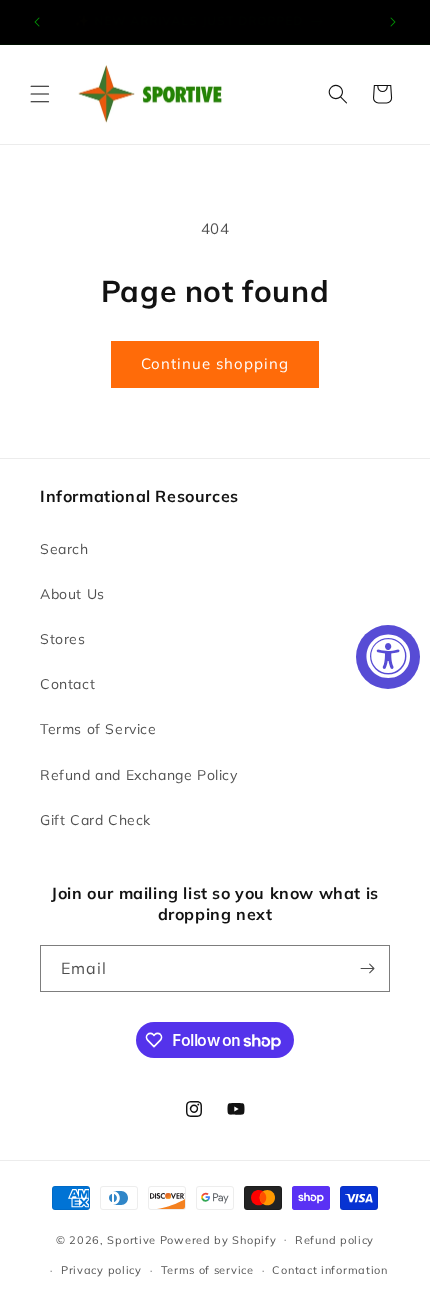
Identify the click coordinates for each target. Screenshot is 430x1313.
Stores (63, 639)
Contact (67, 684)
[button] (40, 94)
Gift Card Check (95, 820)
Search (64, 549)
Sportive (131, 1239)
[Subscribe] (367, 968)
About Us (72, 594)
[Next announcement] (393, 22)
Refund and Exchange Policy (139, 775)
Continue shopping (215, 363)
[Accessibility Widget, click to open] (388, 657)
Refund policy (334, 1240)
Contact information (329, 1270)
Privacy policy (101, 1270)
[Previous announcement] (37, 22)
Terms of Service (98, 729)
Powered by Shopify (218, 1239)
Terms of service (207, 1270)
